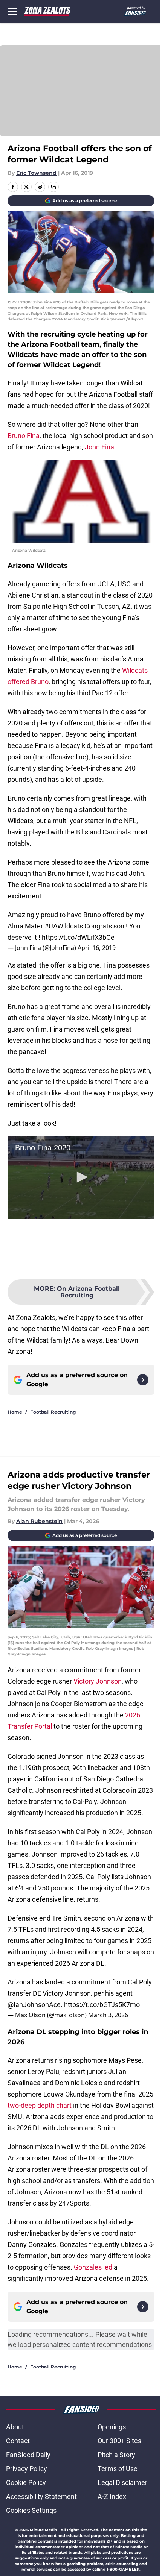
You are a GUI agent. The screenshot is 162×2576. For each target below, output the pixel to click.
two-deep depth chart (40, 2105)
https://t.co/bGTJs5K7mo (102, 2005)
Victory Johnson (98, 1681)
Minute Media (43, 2530)
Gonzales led (93, 2267)
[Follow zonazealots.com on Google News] (143, 1380)
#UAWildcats (64, 926)
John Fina (99, 447)
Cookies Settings (31, 2510)
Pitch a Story (116, 2455)
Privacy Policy (27, 2469)
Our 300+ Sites (119, 2441)
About (15, 2427)
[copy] (53, 187)
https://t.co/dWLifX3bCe (78, 937)
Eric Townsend (36, 173)
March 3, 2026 (108, 2015)
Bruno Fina (24, 436)
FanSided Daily (28, 2455)
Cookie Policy (26, 2483)
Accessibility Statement (41, 2496)
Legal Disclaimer (122, 2483)
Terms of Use (118, 2469)
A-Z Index (112, 2496)
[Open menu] (12, 11)
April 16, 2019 (97, 948)
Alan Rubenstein (39, 1521)
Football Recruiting (53, 1412)
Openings (112, 2427)
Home (15, 1412)
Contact (18, 2441)
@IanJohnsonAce (34, 2005)
